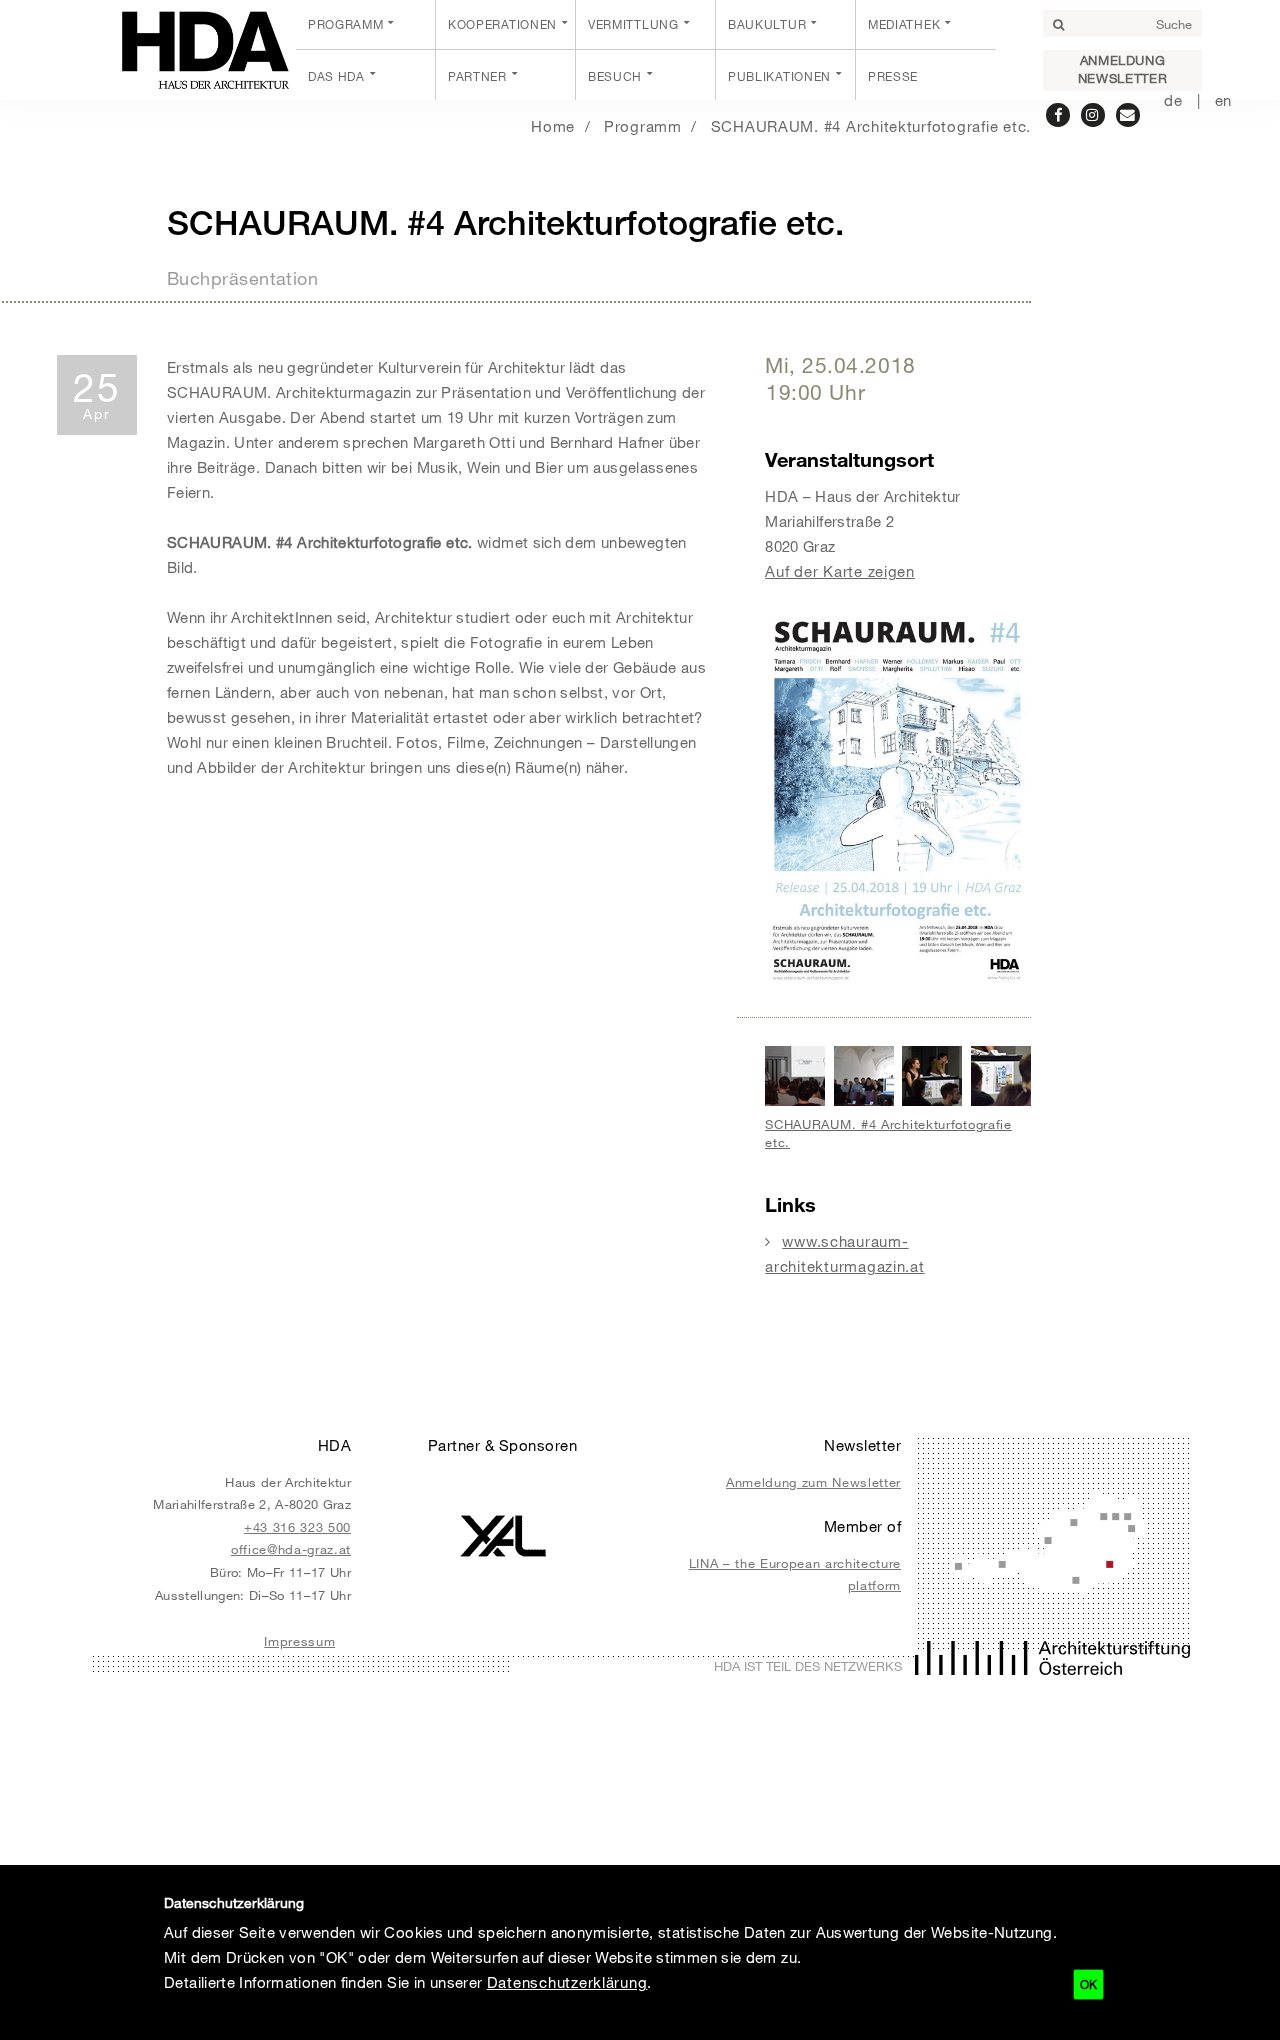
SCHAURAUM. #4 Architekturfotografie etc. (871, 126)
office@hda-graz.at (291, 1549)
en (1223, 100)
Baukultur (767, 24)
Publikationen (779, 76)
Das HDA (336, 76)
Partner (477, 76)
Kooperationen (502, 24)
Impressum (299, 1641)
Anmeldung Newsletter (1122, 69)
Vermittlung (633, 24)
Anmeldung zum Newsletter (813, 1482)
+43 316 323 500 (297, 1527)
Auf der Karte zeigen (840, 571)
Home (553, 126)
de (1173, 100)
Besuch (615, 76)
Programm (346, 24)
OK (1088, 1984)
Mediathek (904, 24)
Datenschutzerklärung (567, 1982)
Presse (893, 76)
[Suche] (1058, 25)
